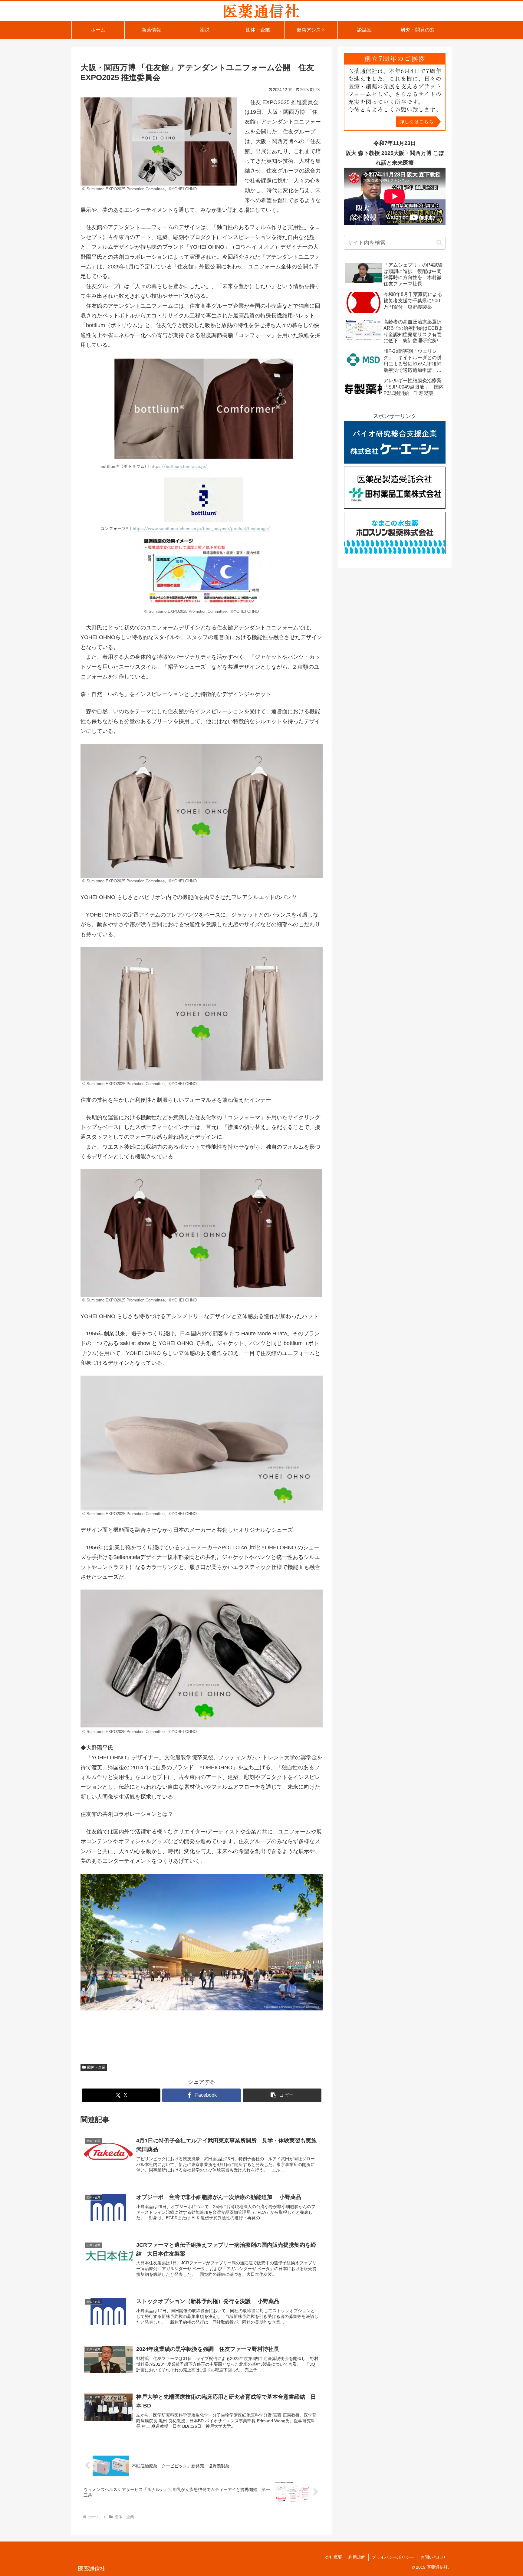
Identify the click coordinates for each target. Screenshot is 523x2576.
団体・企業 (96, 2067)
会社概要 (334, 2557)
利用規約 (357, 2557)
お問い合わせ (433, 2557)
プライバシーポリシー (393, 2557)
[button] (282, 2095)
